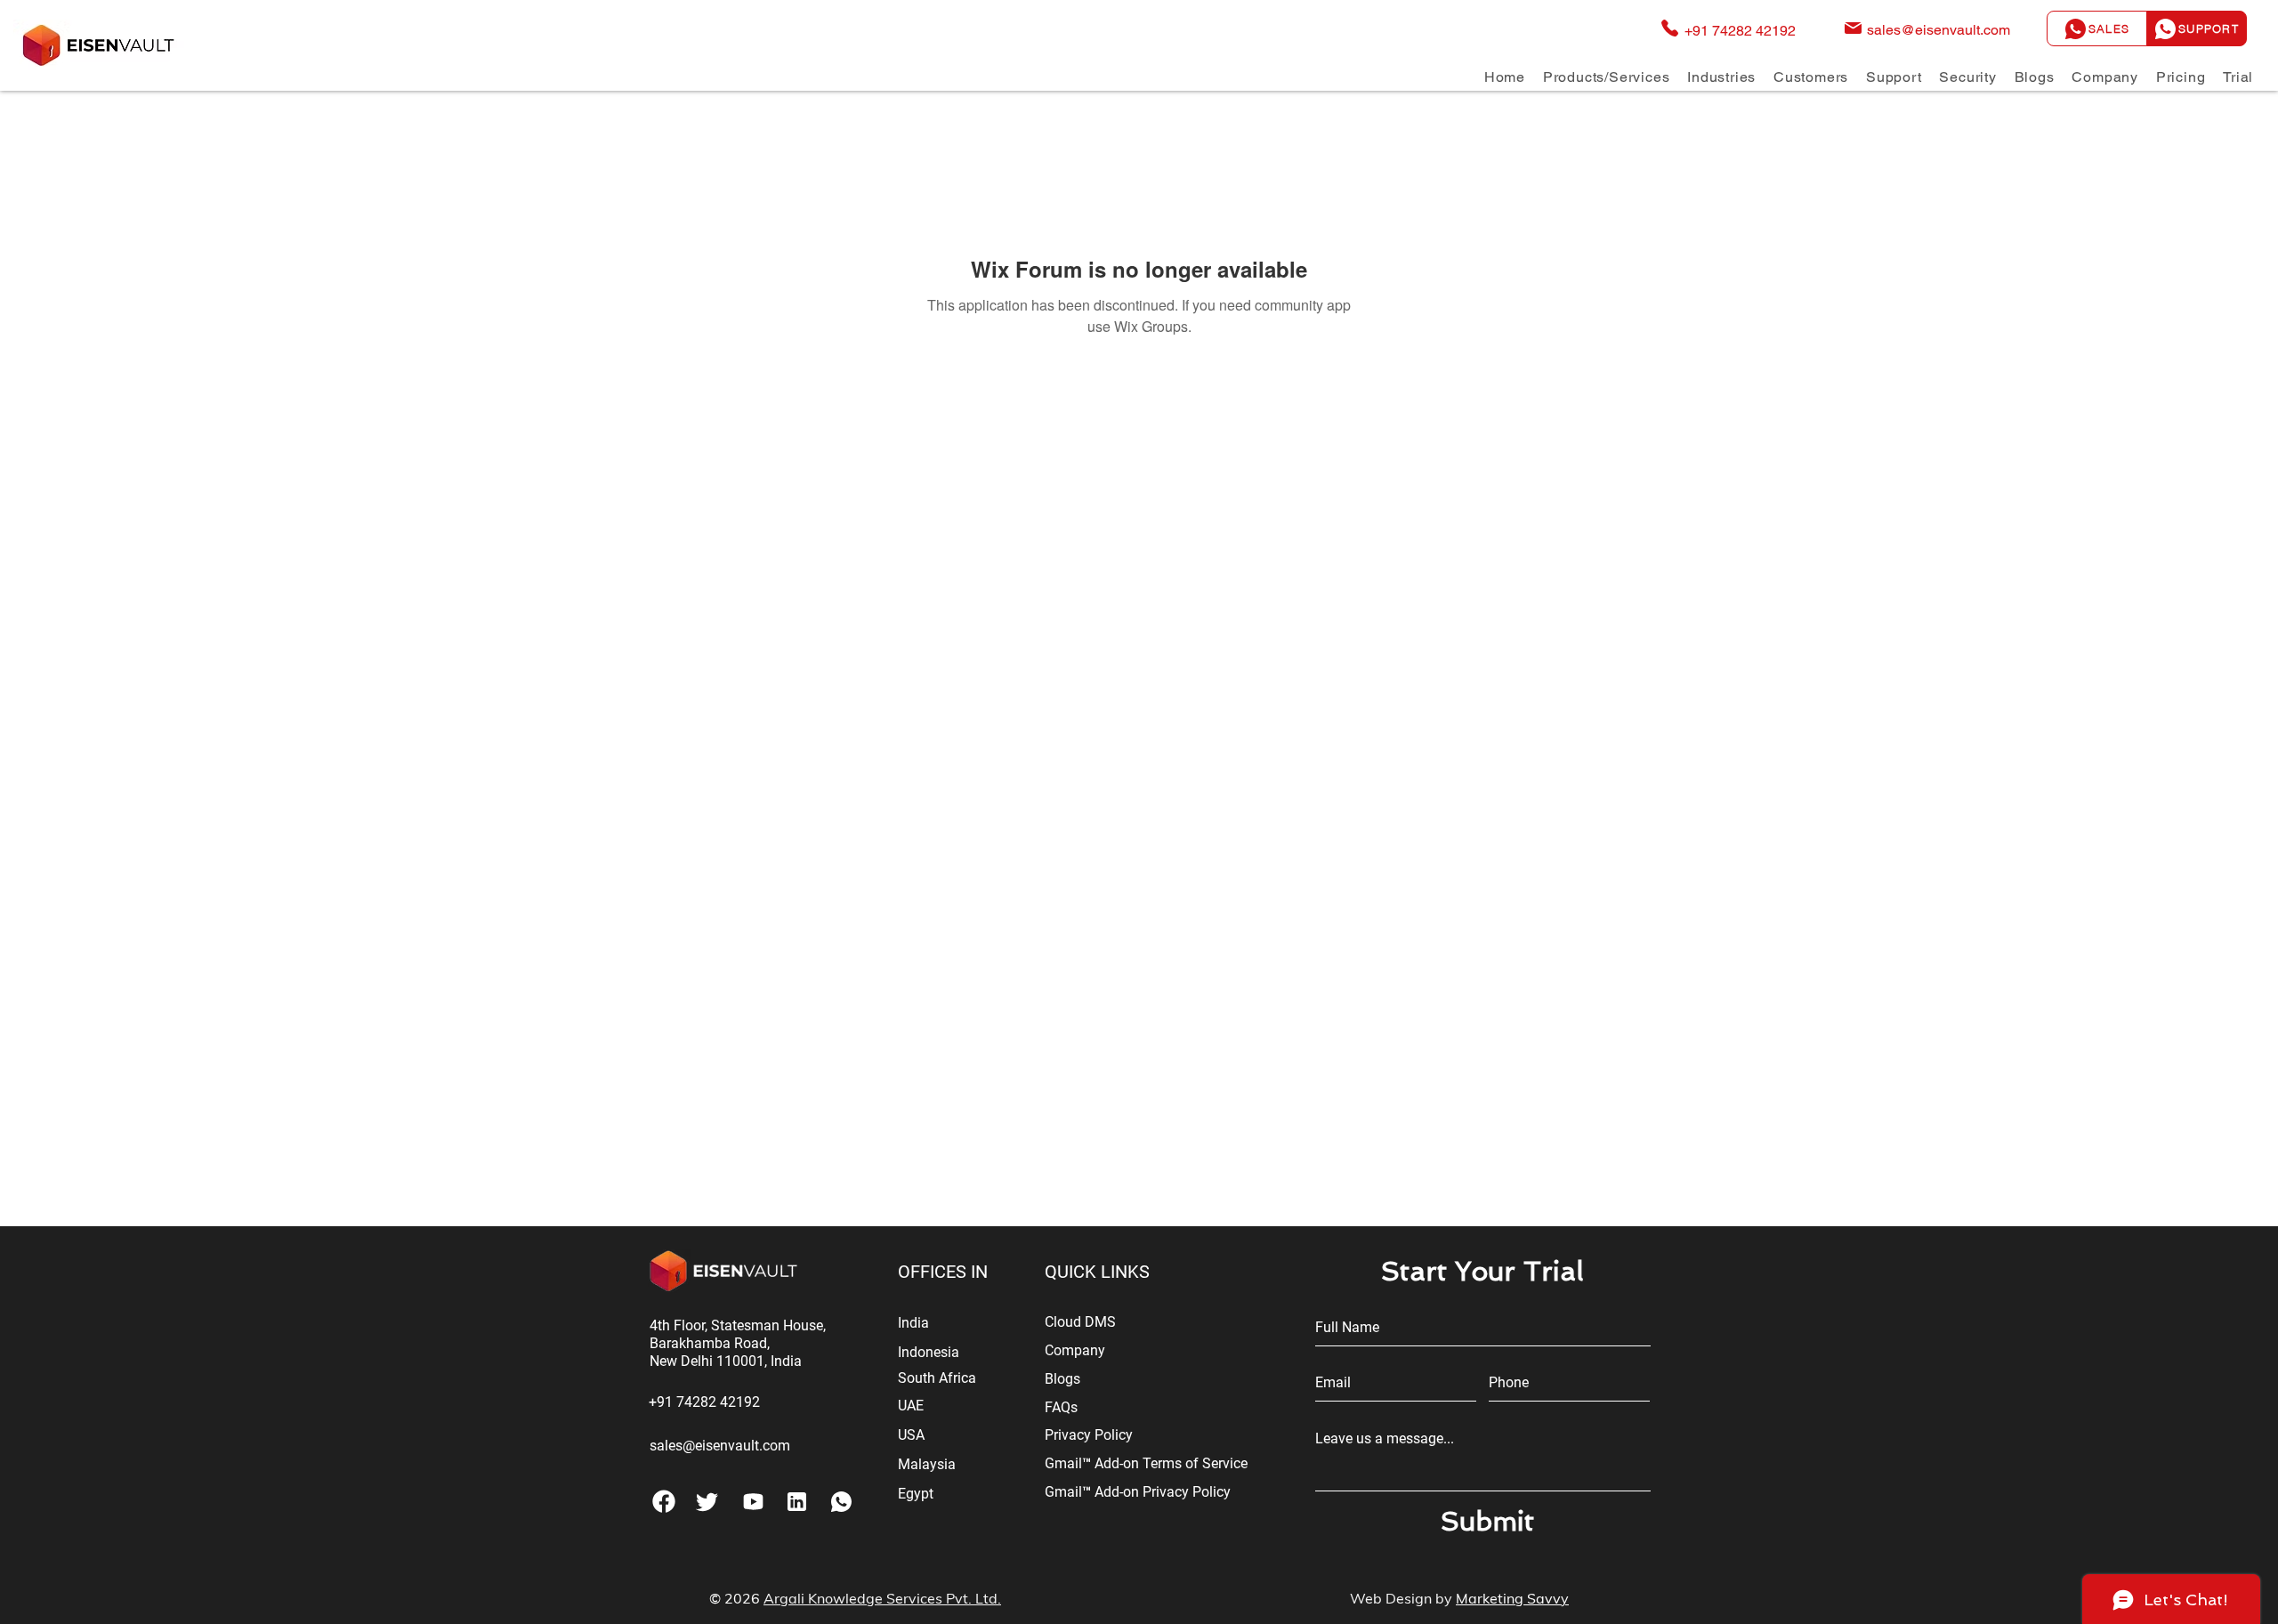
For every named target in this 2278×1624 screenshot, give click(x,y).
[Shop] (797, 1501)
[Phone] (663, 1501)
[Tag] (707, 1501)
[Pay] (753, 1501)
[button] (1606, 77)
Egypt (916, 1494)
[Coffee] (841, 1501)
